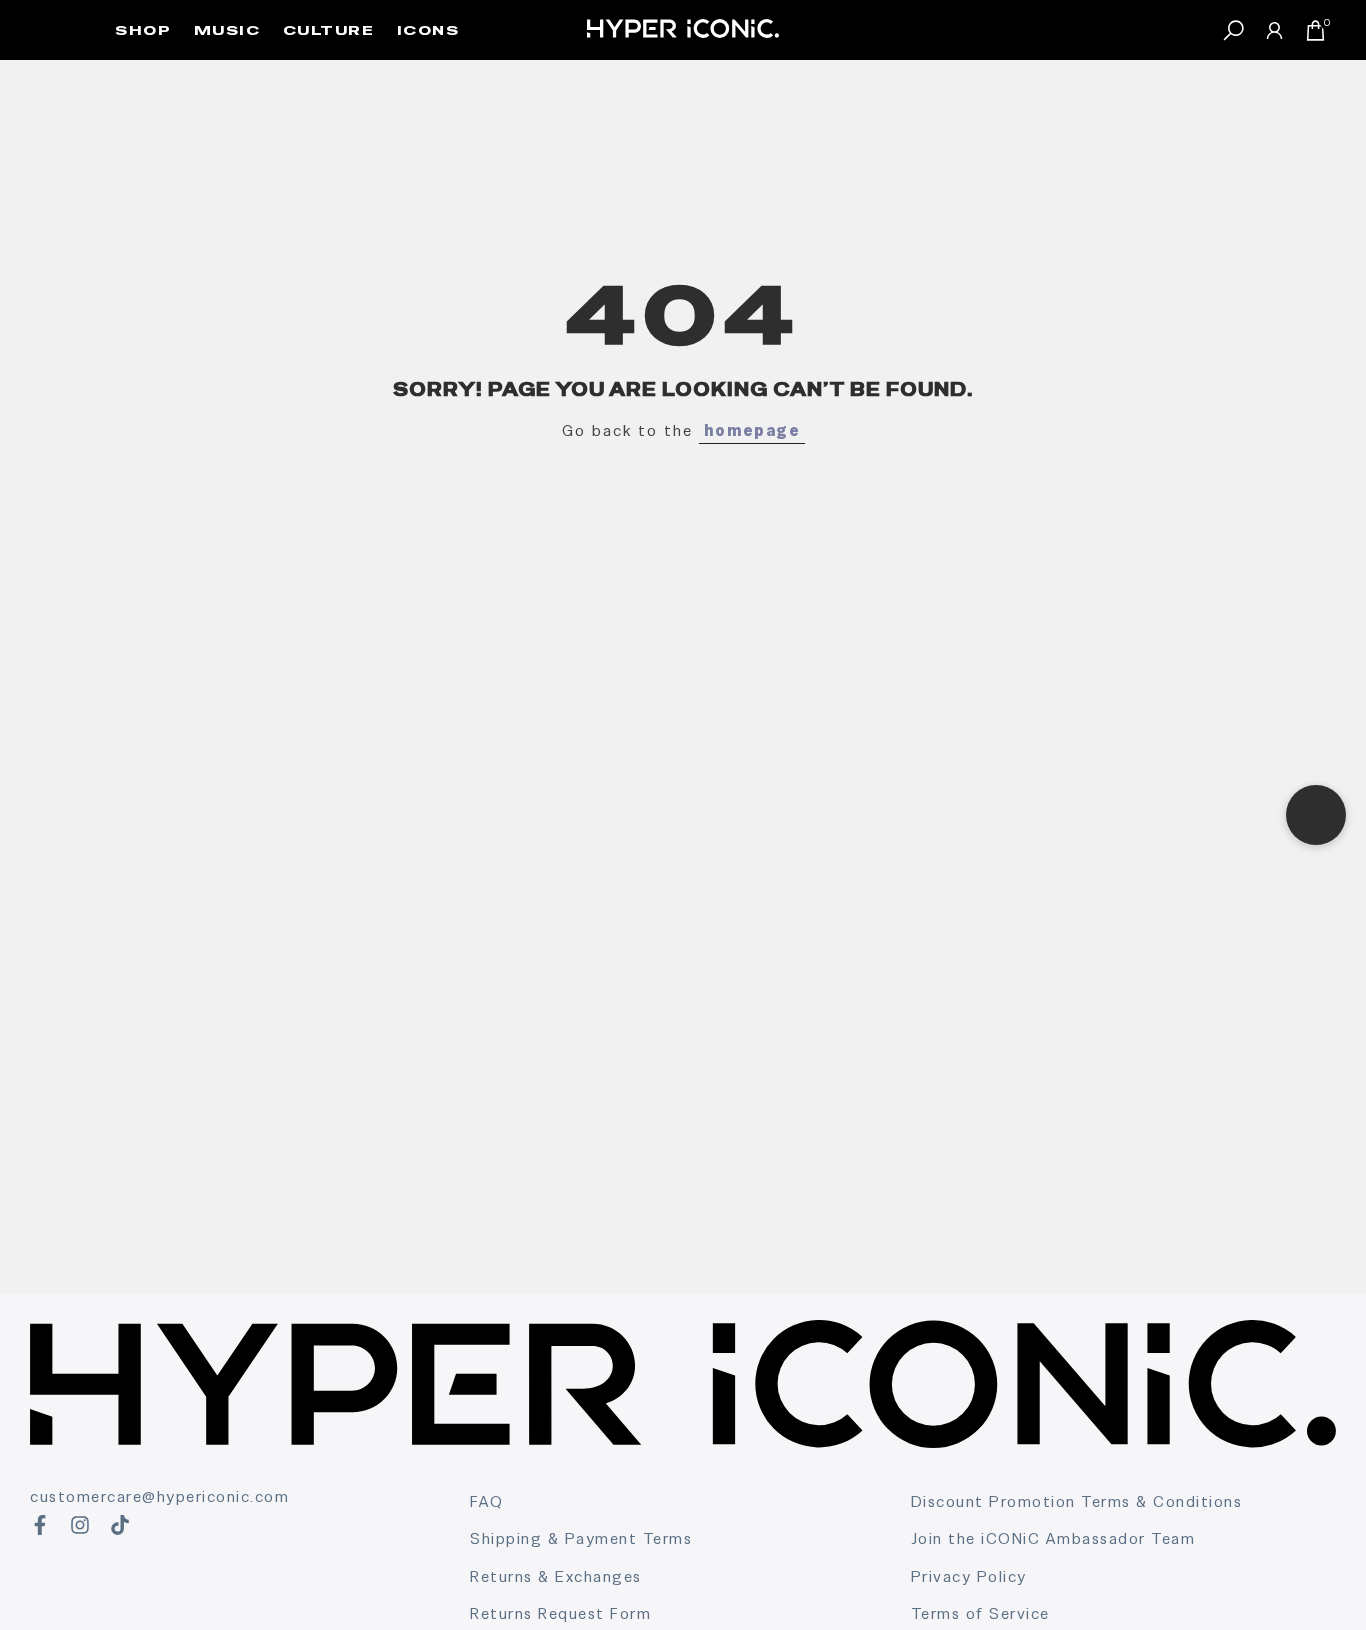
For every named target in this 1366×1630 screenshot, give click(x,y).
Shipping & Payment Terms (581, 1538)
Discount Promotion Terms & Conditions (1077, 1501)
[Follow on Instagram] (80, 1525)
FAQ (487, 1501)
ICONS (428, 30)
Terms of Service (980, 1613)
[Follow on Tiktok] (120, 1525)
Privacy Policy (969, 1576)
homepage (752, 430)
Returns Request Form (560, 1613)
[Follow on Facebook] (40, 1525)
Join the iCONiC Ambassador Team (1053, 1538)
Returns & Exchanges (556, 1576)
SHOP (143, 30)
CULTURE (329, 30)
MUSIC (227, 30)
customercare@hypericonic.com (159, 1496)
